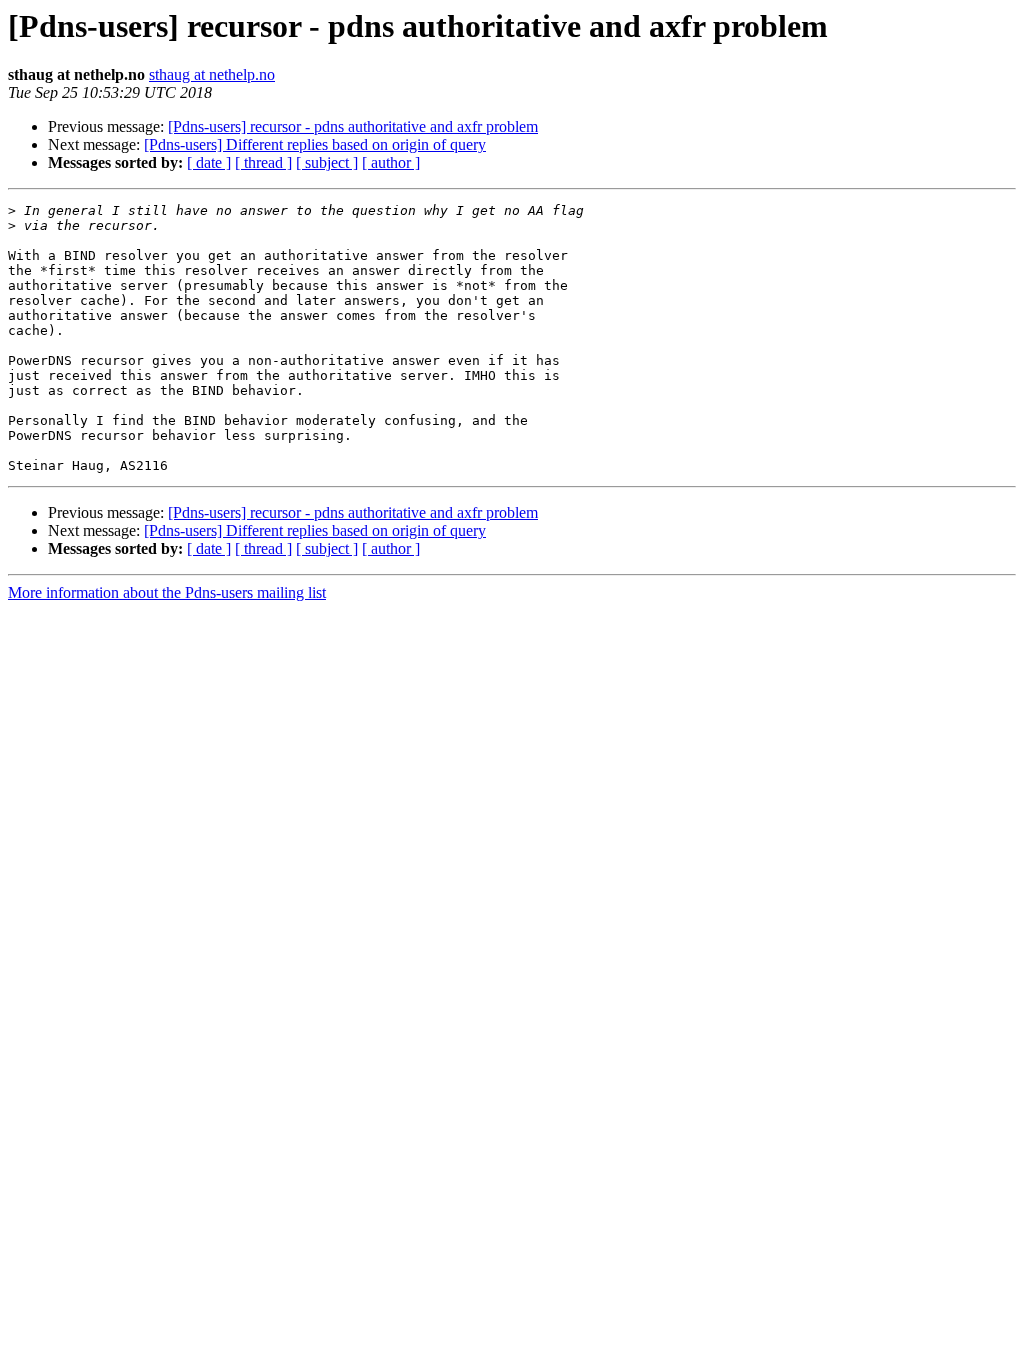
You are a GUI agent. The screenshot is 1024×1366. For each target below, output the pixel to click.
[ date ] (209, 162)
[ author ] (391, 162)
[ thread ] (263, 162)
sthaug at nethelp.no (212, 74)
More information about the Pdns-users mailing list (167, 592)
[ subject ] (327, 162)
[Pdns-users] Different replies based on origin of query (315, 144)
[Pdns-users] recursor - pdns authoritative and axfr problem (353, 126)
